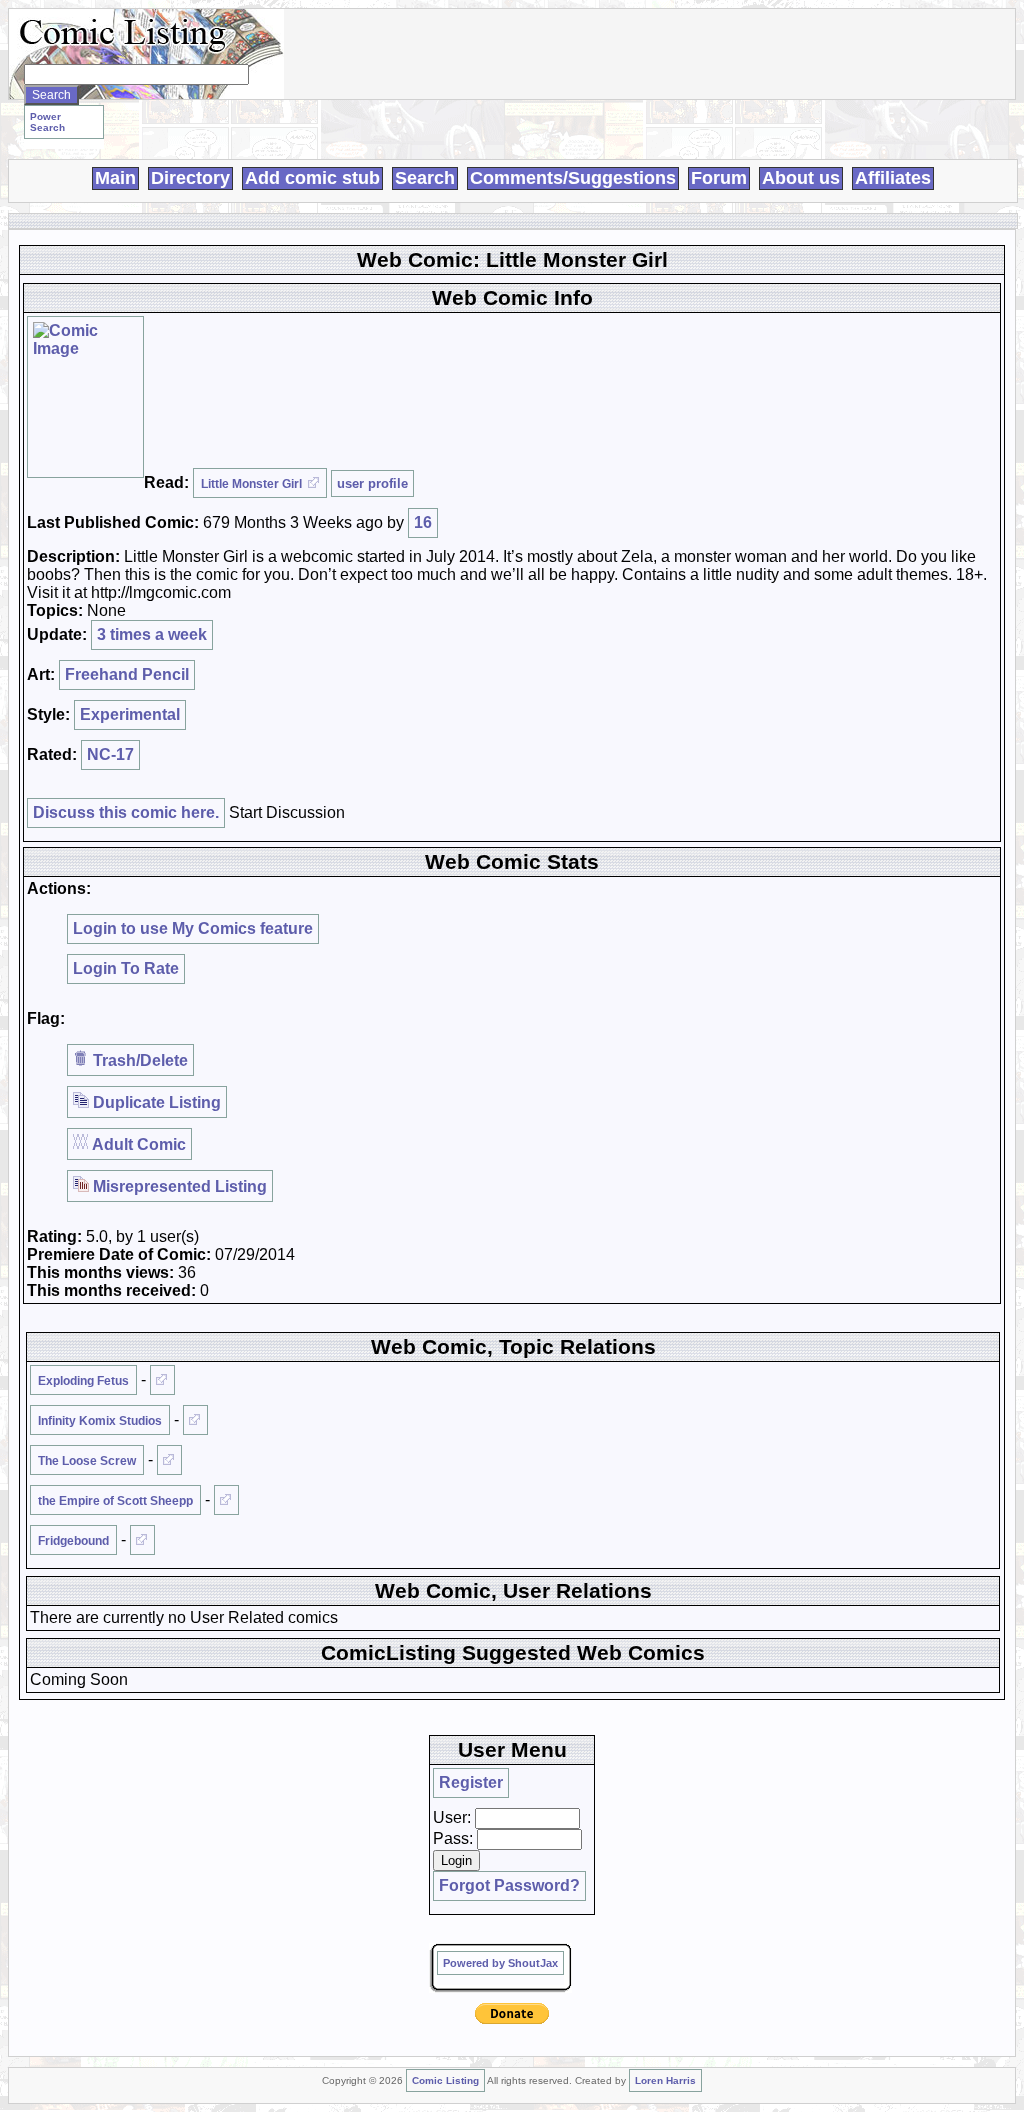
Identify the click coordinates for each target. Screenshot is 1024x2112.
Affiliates (893, 178)
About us (801, 178)
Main (115, 178)
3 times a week (152, 634)
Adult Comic (137, 1144)
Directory (190, 178)
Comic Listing (445, 2080)
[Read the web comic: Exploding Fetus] (162, 1380)
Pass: (453, 1838)
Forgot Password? (509, 1885)
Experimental (130, 714)
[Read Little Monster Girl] (85, 397)
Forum (719, 178)
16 (423, 522)
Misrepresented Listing (178, 1186)
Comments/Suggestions (573, 178)
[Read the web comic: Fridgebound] (142, 1540)
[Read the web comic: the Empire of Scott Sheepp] (226, 1500)
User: (452, 1817)
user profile (372, 483)
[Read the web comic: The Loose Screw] (169, 1460)
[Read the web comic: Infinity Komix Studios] (195, 1420)
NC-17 (110, 754)
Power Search (47, 122)
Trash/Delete (138, 1060)
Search (425, 178)
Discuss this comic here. (126, 812)
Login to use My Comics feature (193, 928)
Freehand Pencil (127, 674)
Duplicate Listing (155, 1102)
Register (471, 1782)
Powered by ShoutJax (500, 1963)
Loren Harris (665, 2080)
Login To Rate (126, 968)
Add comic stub (312, 178)
